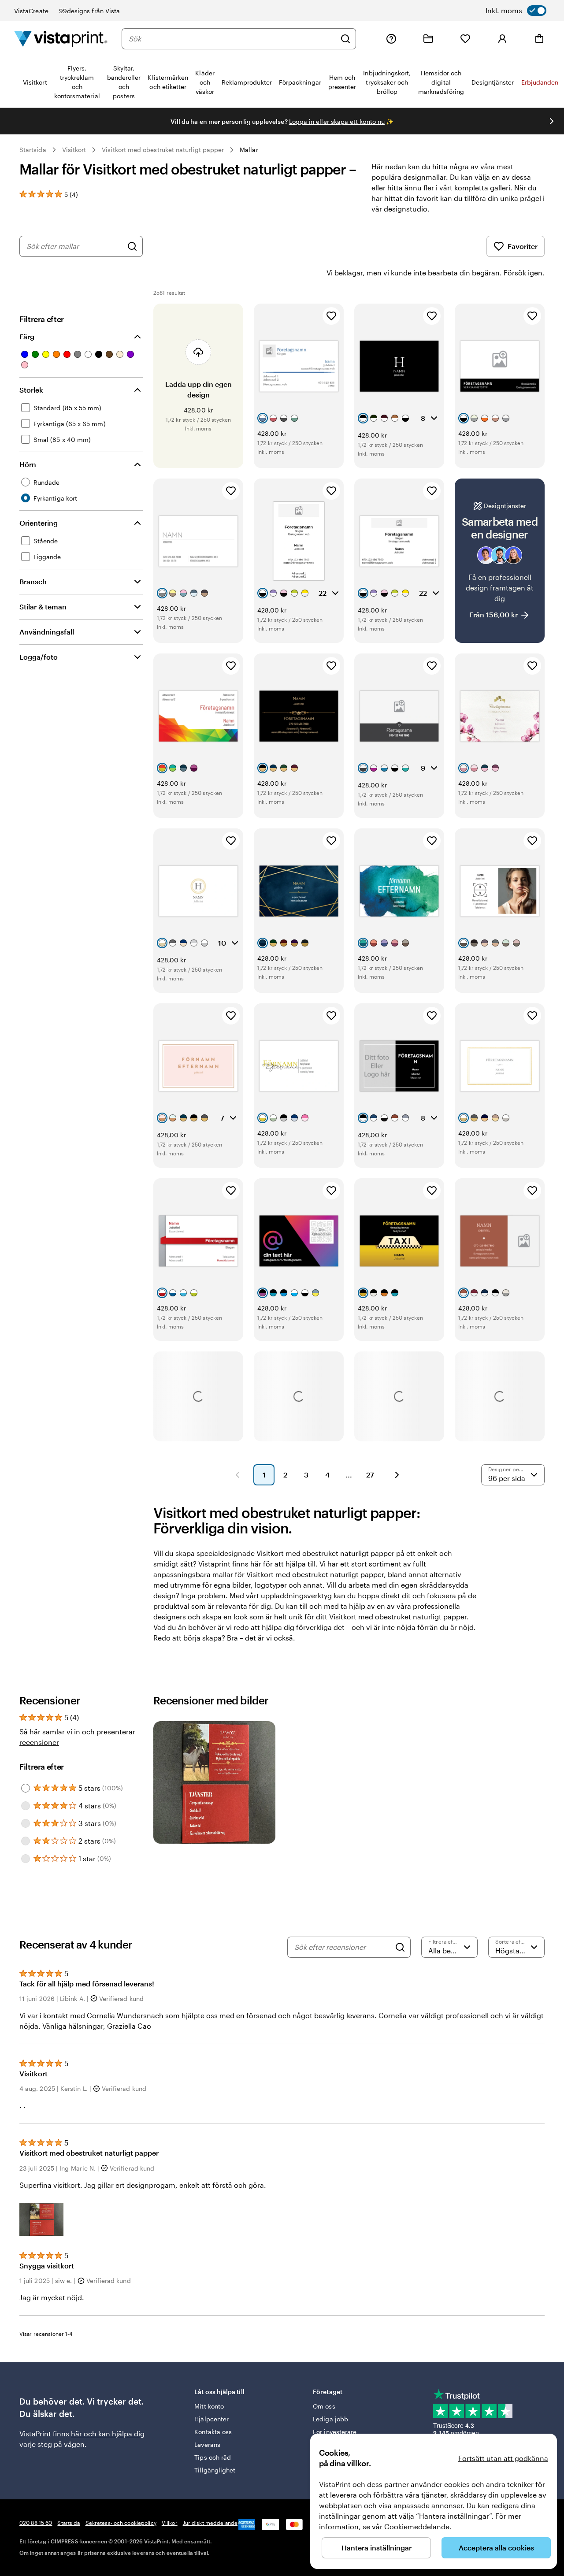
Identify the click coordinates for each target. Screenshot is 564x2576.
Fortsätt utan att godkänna (503, 2458)
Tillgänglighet (215, 2470)
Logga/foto (39, 657)
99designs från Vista (89, 11)
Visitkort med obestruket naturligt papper (163, 150)
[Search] (400, 1947)
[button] (41, 2219)
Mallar (249, 150)
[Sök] (345, 39)
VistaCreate (31, 11)
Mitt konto (209, 2406)
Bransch (33, 581)
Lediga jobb (330, 2419)
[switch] (516, 11)
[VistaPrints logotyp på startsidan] (61, 39)
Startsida (33, 150)
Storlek (31, 390)
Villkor (170, 2523)
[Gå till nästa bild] (552, 121)
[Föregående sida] (237, 1475)
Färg (27, 336)
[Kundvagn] (539, 39)
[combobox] (232, 39)
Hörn (28, 464)
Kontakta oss (213, 2432)
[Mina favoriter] (465, 39)
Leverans (207, 2444)
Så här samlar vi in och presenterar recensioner (77, 1737)
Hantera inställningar (377, 2548)
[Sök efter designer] (132, 246)
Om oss (324, 2406)
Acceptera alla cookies (496, 2548)
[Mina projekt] (428, 39)
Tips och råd (213, 2457)
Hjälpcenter (211, 2419)
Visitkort (74, 150)
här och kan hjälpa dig (108, 2433)
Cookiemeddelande (417, 2526)
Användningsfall (47, 632)
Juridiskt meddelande (210, 2523)
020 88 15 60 (36, 2523)
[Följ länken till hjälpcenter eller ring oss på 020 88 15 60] (391, 39)
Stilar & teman (43, 607)
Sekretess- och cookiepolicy (121, 2523)
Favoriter (523, 246)
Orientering (39, 523)
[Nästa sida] (397, 1475)
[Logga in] (502, 39)
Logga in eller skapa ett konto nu (337, 121)
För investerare (335, 2432)
